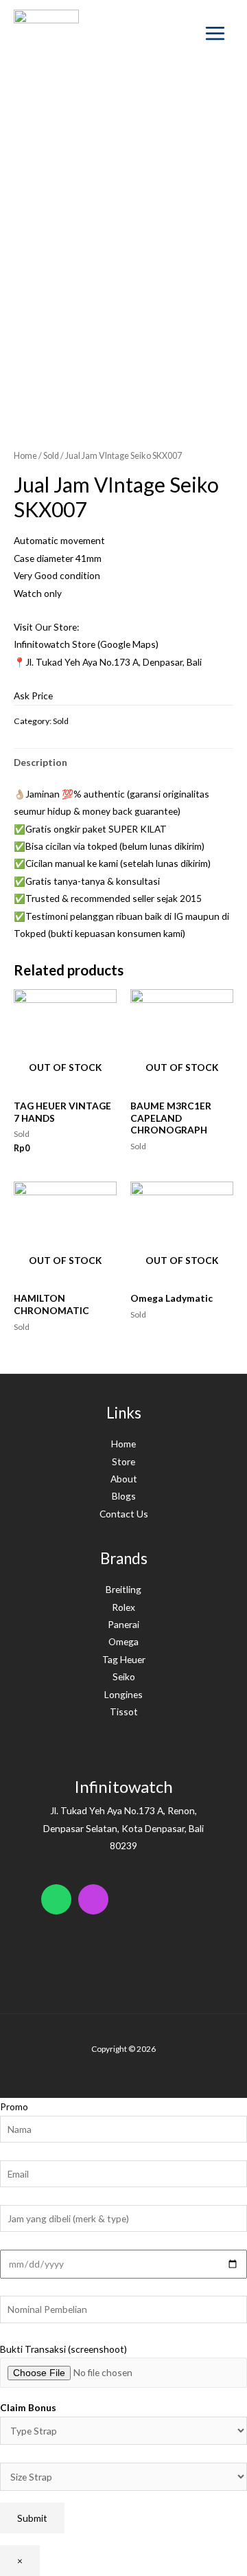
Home (25, 456)
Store (123, 1461)
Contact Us (124, 1514)
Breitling (123, 1589)
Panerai (123, 1624)
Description (40, 762)
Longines (123, 1694)
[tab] (123, 762)
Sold (51, 456)
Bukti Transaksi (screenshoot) (63, 2349)
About (124, 1479)
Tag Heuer (124, 1659)
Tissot (124, 1711)
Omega (123, 1641)
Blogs (124, 1496)
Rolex (123, 1607)
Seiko (124, 1676)
